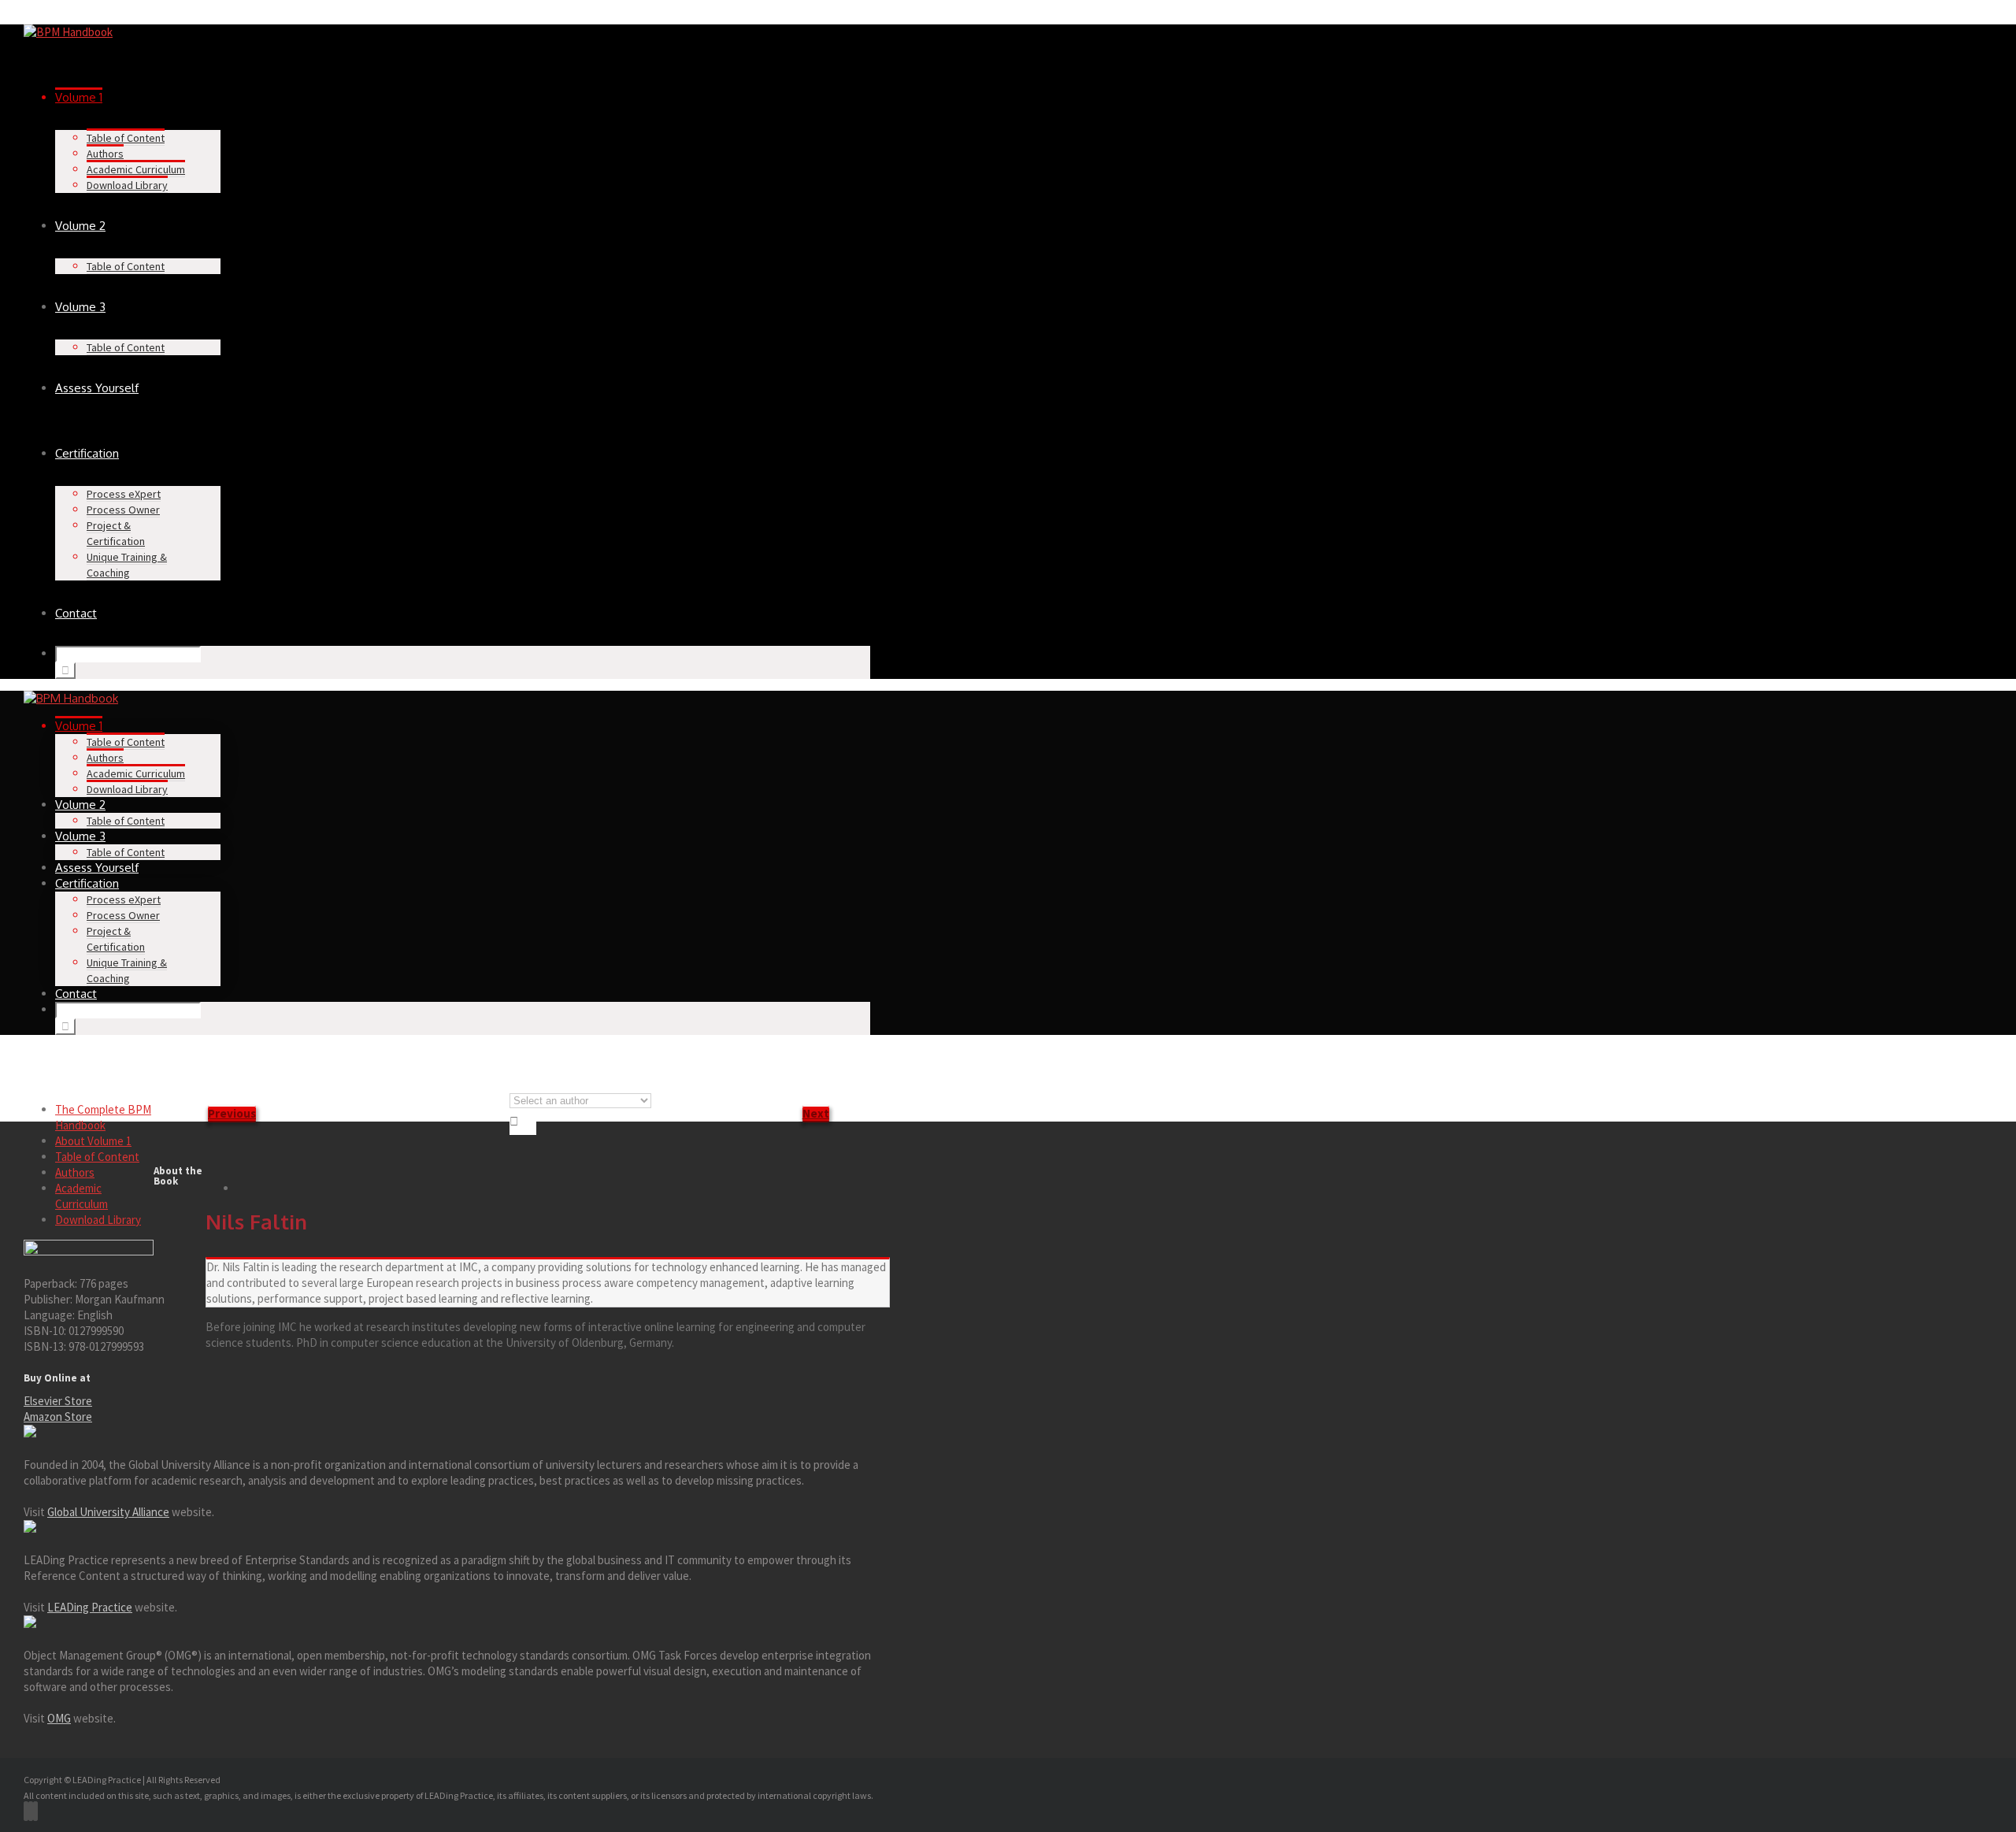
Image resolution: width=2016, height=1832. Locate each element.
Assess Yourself (97, 388)
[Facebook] (26, 1811)
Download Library (127, 185)
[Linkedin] (35, 1811)
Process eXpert (124, 494)
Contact (76, 613)
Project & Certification (116, 533)
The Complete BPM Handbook (103, 1117)
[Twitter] (31, 1811)
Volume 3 (80, 307)
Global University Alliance (108, 1512)
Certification (87, 453)
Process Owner (123, 510)
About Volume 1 (93, 1141)
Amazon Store (58, 1417)
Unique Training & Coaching (127, 565)
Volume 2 (80, 226)
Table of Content (126, 138)
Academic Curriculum (136, 169)
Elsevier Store (58, 1401)
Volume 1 (79, 97)
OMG (59, 1718)
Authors (105, 154)
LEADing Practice (90, 1607)
